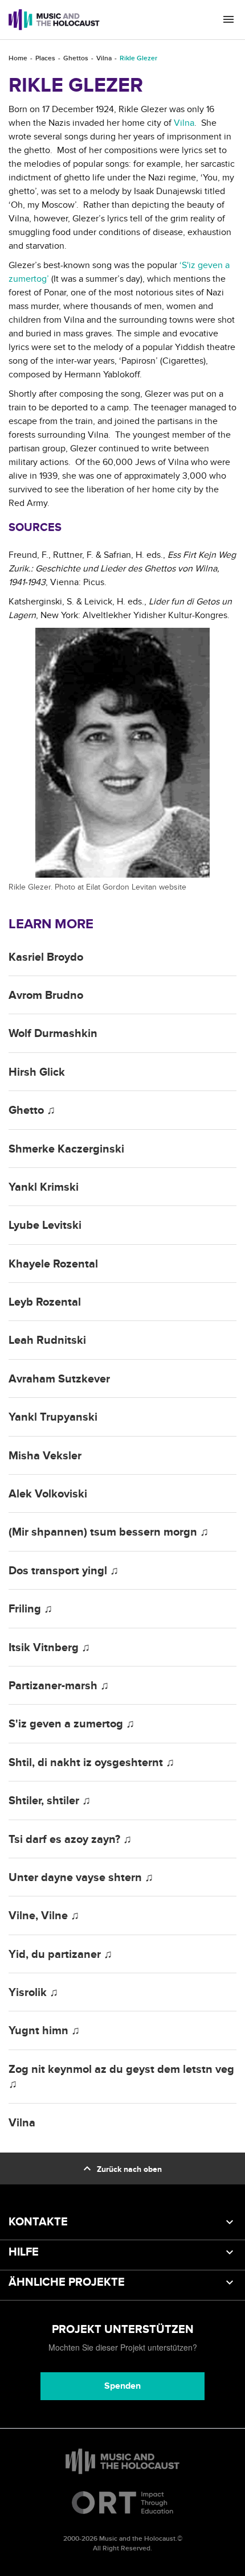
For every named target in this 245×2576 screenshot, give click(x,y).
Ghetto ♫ (32, 1110)
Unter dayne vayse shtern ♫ (81, 1878)
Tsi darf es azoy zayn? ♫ (70, 1840)
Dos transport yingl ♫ (64, 1571)
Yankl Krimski (44, 1187)
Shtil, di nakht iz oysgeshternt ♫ (91, 1763)
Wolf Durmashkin (53, 1034)
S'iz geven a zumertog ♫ (72, 1724)
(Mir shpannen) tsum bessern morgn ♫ (109, 1532)
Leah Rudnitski (47, 1340)
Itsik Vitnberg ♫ (49, 1648)
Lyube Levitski (45, 1225)
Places (45, 58)
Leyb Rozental (45, 1302)
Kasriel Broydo (46, 957)
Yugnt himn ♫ (44, 2031)
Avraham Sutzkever (59, 1379)
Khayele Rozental (53, 1264)
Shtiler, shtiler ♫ (50, 1801)
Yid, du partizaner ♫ (60, 1954)
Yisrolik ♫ (33, 1993)
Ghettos (76, 58)
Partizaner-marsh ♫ (59, 1686)
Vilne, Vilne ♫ (44, 1916)
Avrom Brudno (46, 995)
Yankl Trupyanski (53, 1417)
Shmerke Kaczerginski (66, 1149)
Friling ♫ (30, 1609)
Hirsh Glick (37, 1072)
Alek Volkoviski (48, 1494)
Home (18, 58)
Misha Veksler (45, 1456)
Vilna (104, 58)
